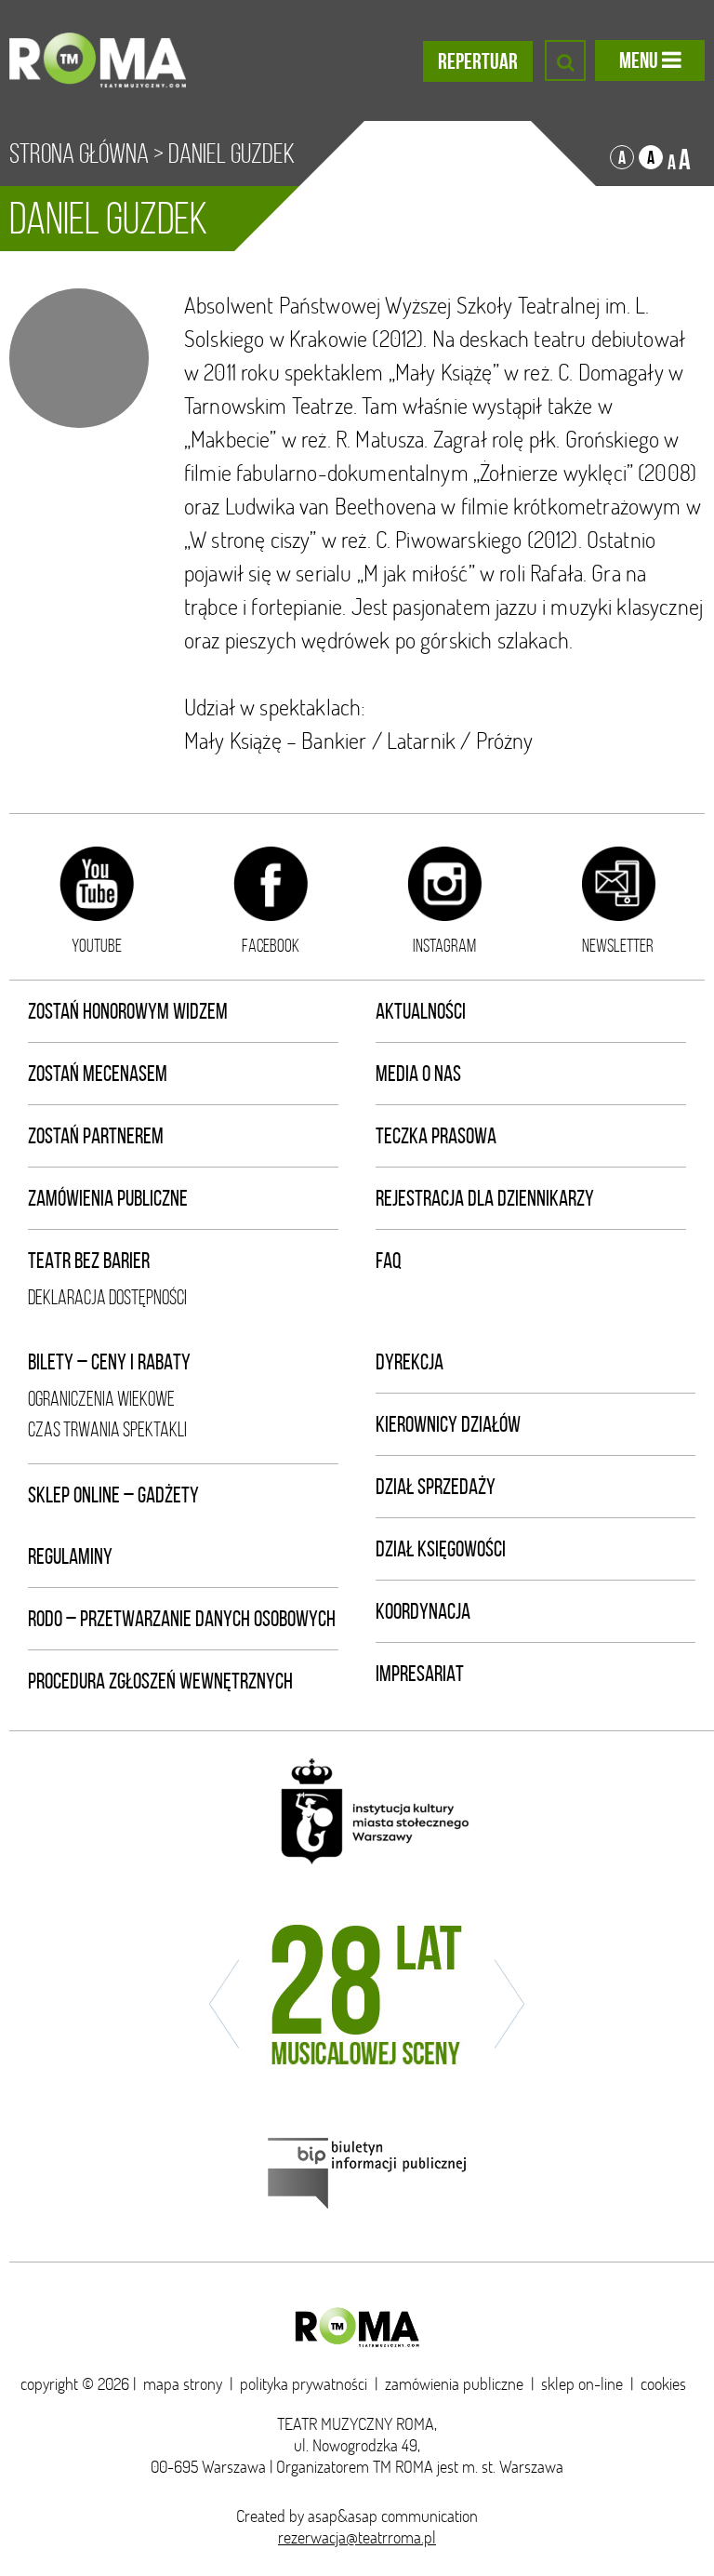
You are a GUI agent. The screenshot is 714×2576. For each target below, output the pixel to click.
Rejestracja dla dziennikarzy (485, 1198)
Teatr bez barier (89, 1261)
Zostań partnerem (96, 1136)
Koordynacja (423, 1611)
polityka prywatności (304, 2384)
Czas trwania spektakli (107, 1429)
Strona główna (79, 153)
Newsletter (618, 945)
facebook (271, 945)
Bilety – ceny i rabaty (109, 1362)
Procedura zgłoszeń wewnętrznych (160, 1681)
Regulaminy (70, 1556)
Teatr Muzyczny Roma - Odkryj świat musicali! (98, 60)
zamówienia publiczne (454, 2384)
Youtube (97, 945)
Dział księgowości (441, 1549)
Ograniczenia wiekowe (101, 1399)
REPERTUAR (478, 61)
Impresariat (420, 1674)
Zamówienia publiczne (108, 1198)
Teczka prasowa (436, 1136)
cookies (663, 2384)
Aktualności (421, 1011)
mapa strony (183, 2384)
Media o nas (418, 1074)
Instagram (444, 945)
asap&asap (343, 2516)
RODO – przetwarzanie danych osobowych (182, 1619)
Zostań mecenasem (98, 1074)
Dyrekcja (410, 1362)
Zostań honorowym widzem (128, 1011)
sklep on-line (582, 2384)
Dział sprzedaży (436, 1487)
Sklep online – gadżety (113, 1495)
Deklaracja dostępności (107, 1297)
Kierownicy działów (448, 1424)
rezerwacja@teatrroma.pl (357, 2537)
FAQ (389, 1261)
